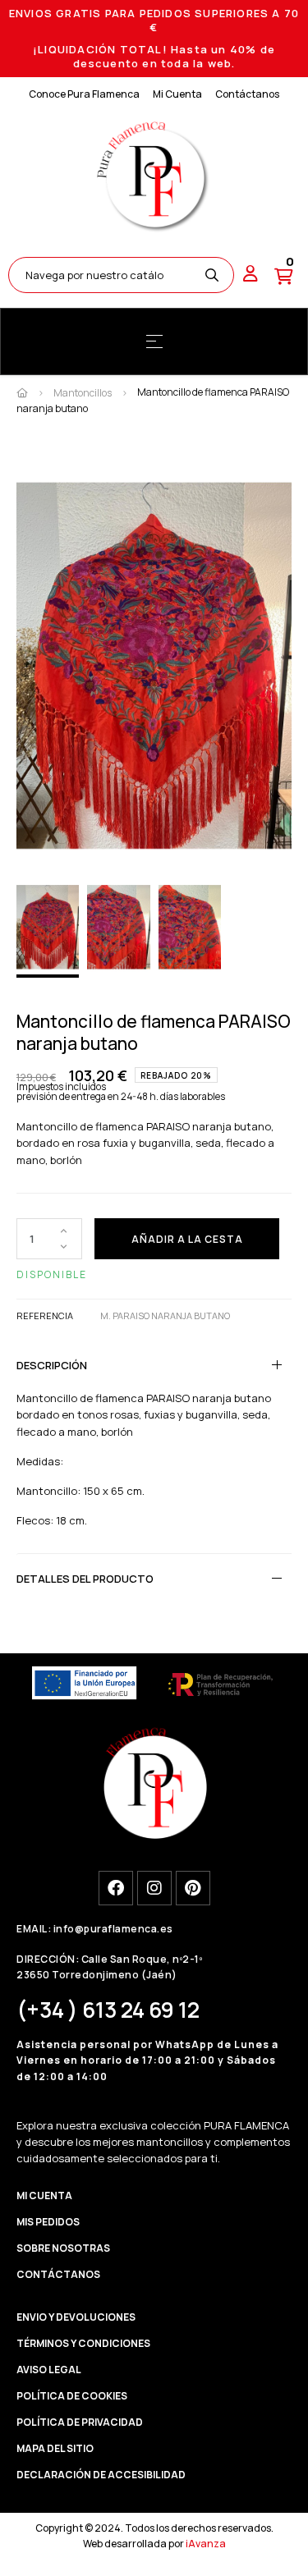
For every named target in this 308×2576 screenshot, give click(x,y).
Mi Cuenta (177, 94)
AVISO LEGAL (49, 2370)
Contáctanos (247, 94)
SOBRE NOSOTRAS (63, 2248)
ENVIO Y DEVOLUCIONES (76, 2317)
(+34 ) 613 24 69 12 (108, 2010)
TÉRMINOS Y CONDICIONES (83, 2343)
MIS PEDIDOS (48, 2222)
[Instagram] (154, 1888)
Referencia (45, 1316)
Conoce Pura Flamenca (84, 94)
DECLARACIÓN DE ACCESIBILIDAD (101, 2475)
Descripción (52, 1365)
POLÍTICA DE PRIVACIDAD (80, 2422)
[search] (212, 275)
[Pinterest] (193, 1888)
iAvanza (206, 2544)
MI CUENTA (44, 2196)
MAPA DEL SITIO (55, 2448)
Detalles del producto (85, 1579)
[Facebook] (116, 1888)
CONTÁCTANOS (58, 2274)
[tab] (154, 1365)
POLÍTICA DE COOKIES (72, 2396)
